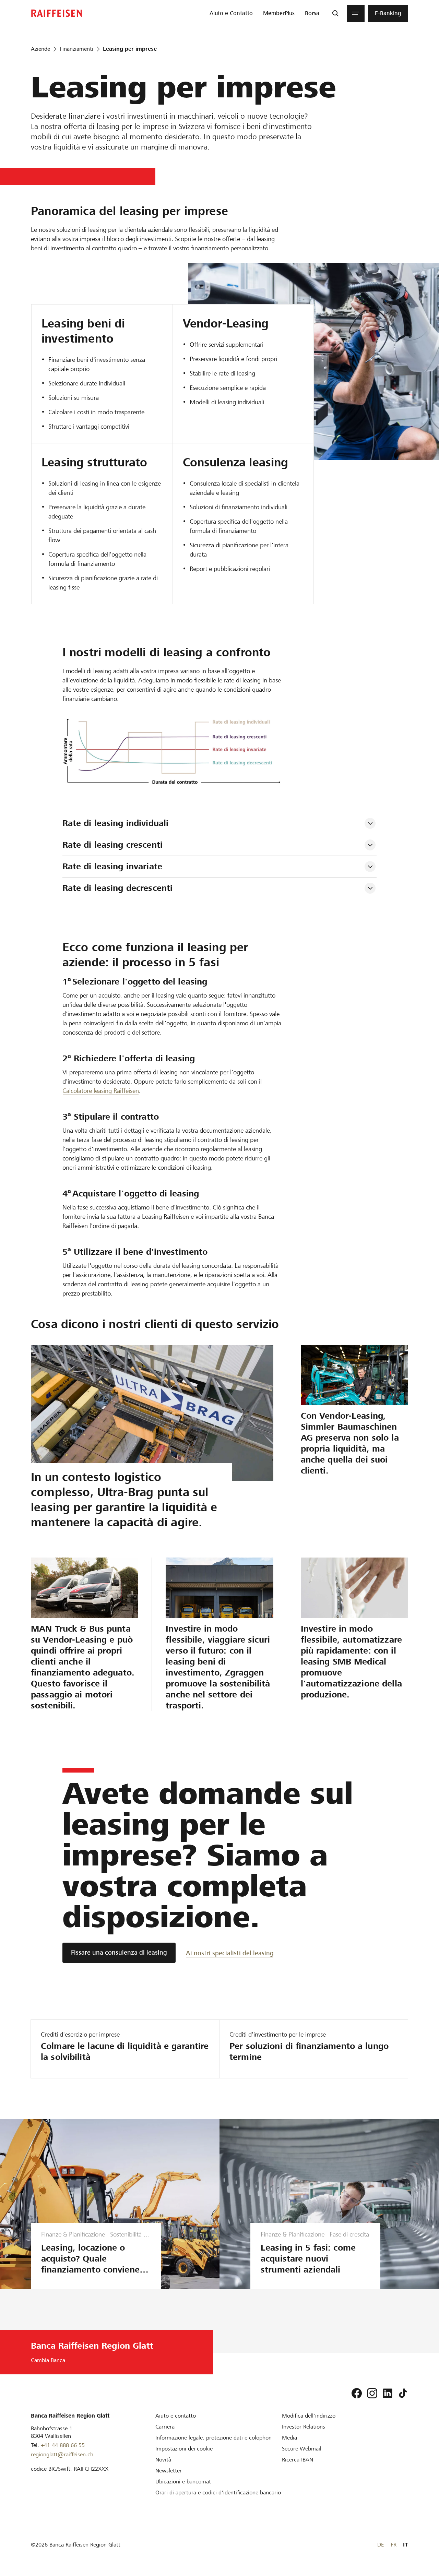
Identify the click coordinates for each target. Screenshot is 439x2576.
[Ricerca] (335, 13)
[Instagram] (372, 2393)
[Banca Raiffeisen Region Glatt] (57, 13)
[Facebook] (357, 2393)
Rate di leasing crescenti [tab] (112, 845)
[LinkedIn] (388, 2393)
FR (394, 2545)
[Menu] (356, 13)
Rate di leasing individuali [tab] (116, 823)
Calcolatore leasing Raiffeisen (101, 1091)
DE (381, 2545)
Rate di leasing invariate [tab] (112, 866)
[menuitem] (231, 13)
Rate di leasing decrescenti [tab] (118, 888)
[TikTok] (403, 2393)
